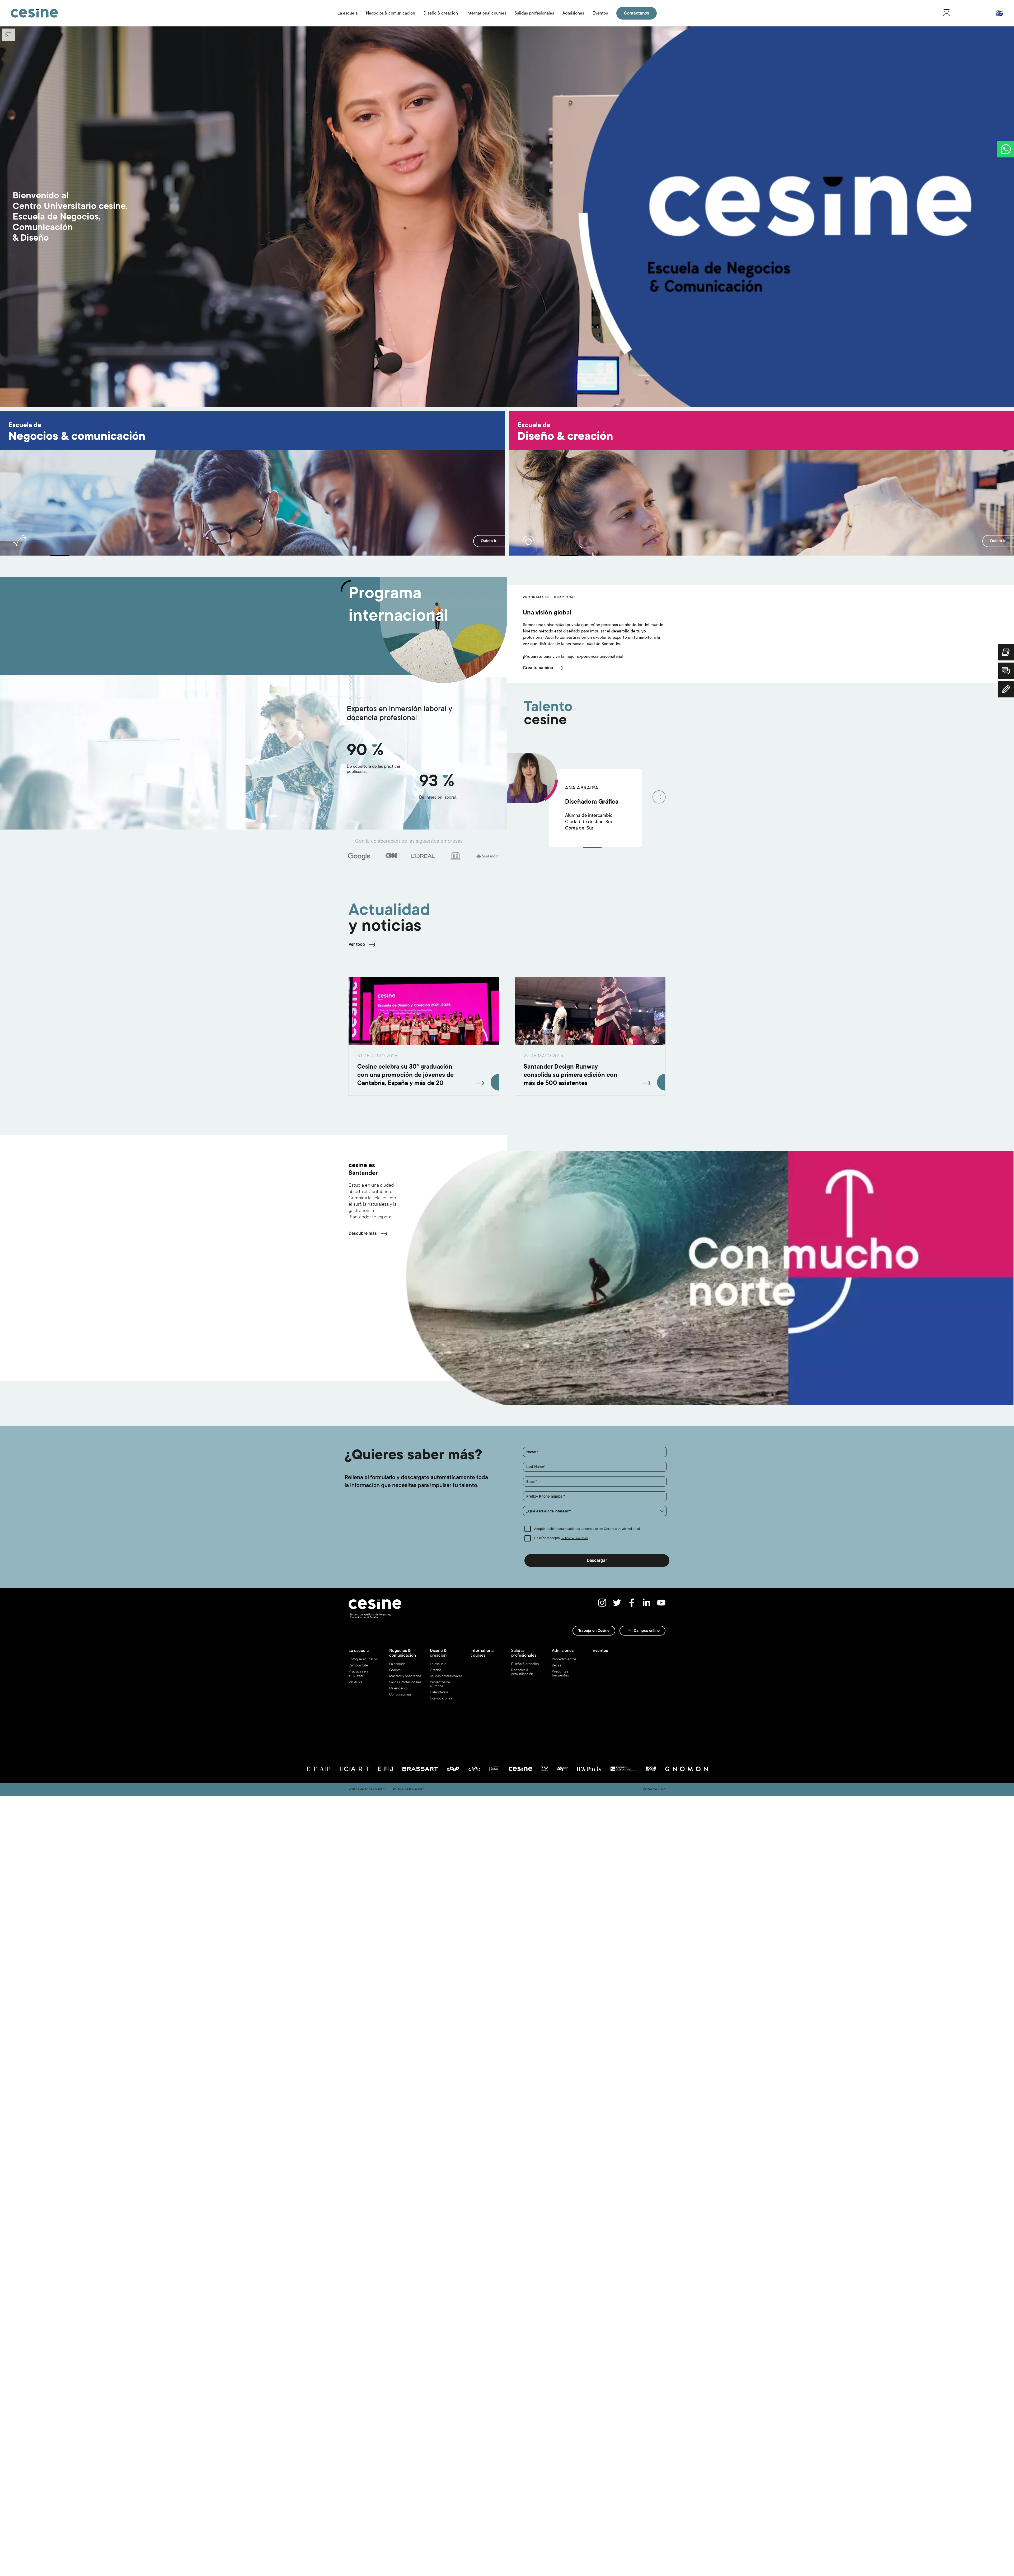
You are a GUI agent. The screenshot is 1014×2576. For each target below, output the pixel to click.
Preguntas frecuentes (560, 1673)
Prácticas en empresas (358, 1673)
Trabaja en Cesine (594, 1631)
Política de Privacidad (409, 1789)
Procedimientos (564, 1659)
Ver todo (357, 944)
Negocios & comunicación (391, 13)
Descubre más (363, 1233)
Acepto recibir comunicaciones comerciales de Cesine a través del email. (588, 1529)
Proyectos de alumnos (440, 1684)
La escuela (348, 13)
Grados (395, 1670)
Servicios (355, 1681)
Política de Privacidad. (574, 1538)
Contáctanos (637, 13)
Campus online (647, 1631)
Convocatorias (400, 1694)
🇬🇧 (999, 13)
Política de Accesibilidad (367, 1789)
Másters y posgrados (405, 1676)
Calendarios (398, 1688)
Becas (557, 1665)
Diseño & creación (441, 13)
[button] (595, 1511)
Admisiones (573, 13)
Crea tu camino (538, 668)
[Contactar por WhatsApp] (1006, 149)
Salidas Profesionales (405, 1682)
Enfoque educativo (363, 1659)
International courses (486, 13)
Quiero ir (489, 541)
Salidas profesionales (534, 13)
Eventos (600, 13)
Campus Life (358, 1665)
